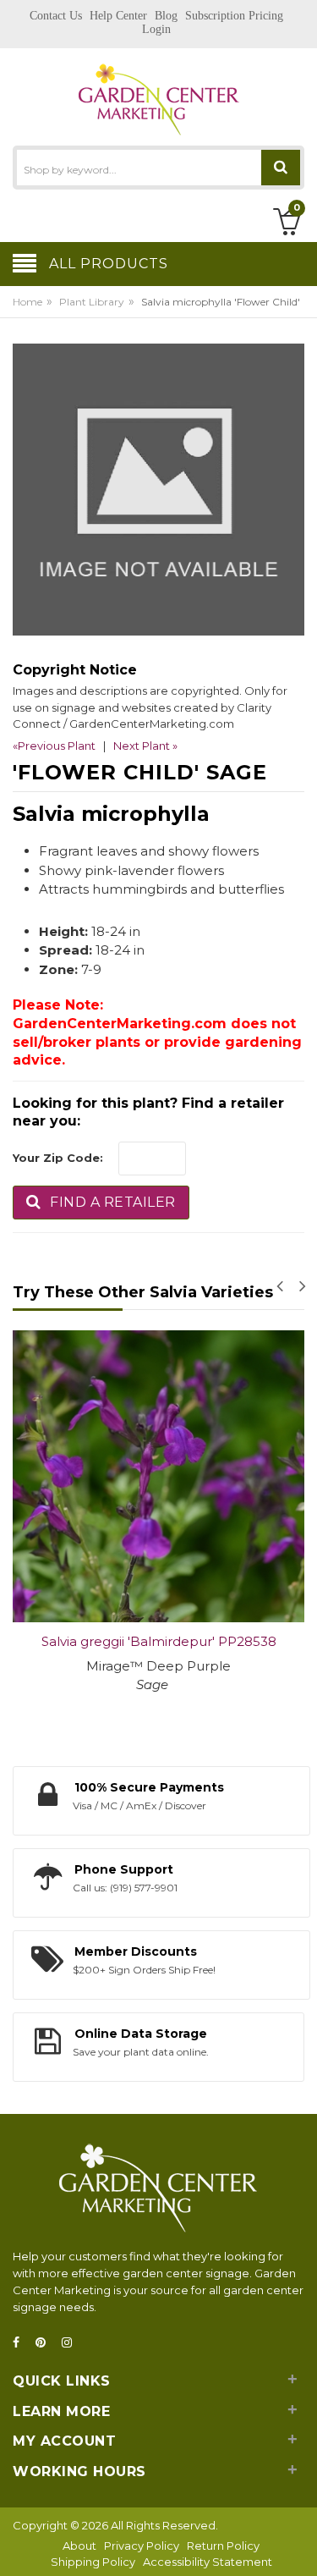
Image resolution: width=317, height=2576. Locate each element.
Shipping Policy (93, 2562)
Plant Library (92, 302)
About (79, 2546)
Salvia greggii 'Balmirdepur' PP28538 (159, 1641)
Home (27, 302)
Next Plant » (145, 746)
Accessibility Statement (208, 2562)
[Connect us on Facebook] (21, 2343)
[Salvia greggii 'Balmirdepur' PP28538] (158, 1476)
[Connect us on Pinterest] (46, 2343)
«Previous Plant (54, 746)
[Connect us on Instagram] (72, 2343)
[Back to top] (299, 2546)
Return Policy (223, 2546)
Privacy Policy (142, 2546)
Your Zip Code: (58, 1158)
